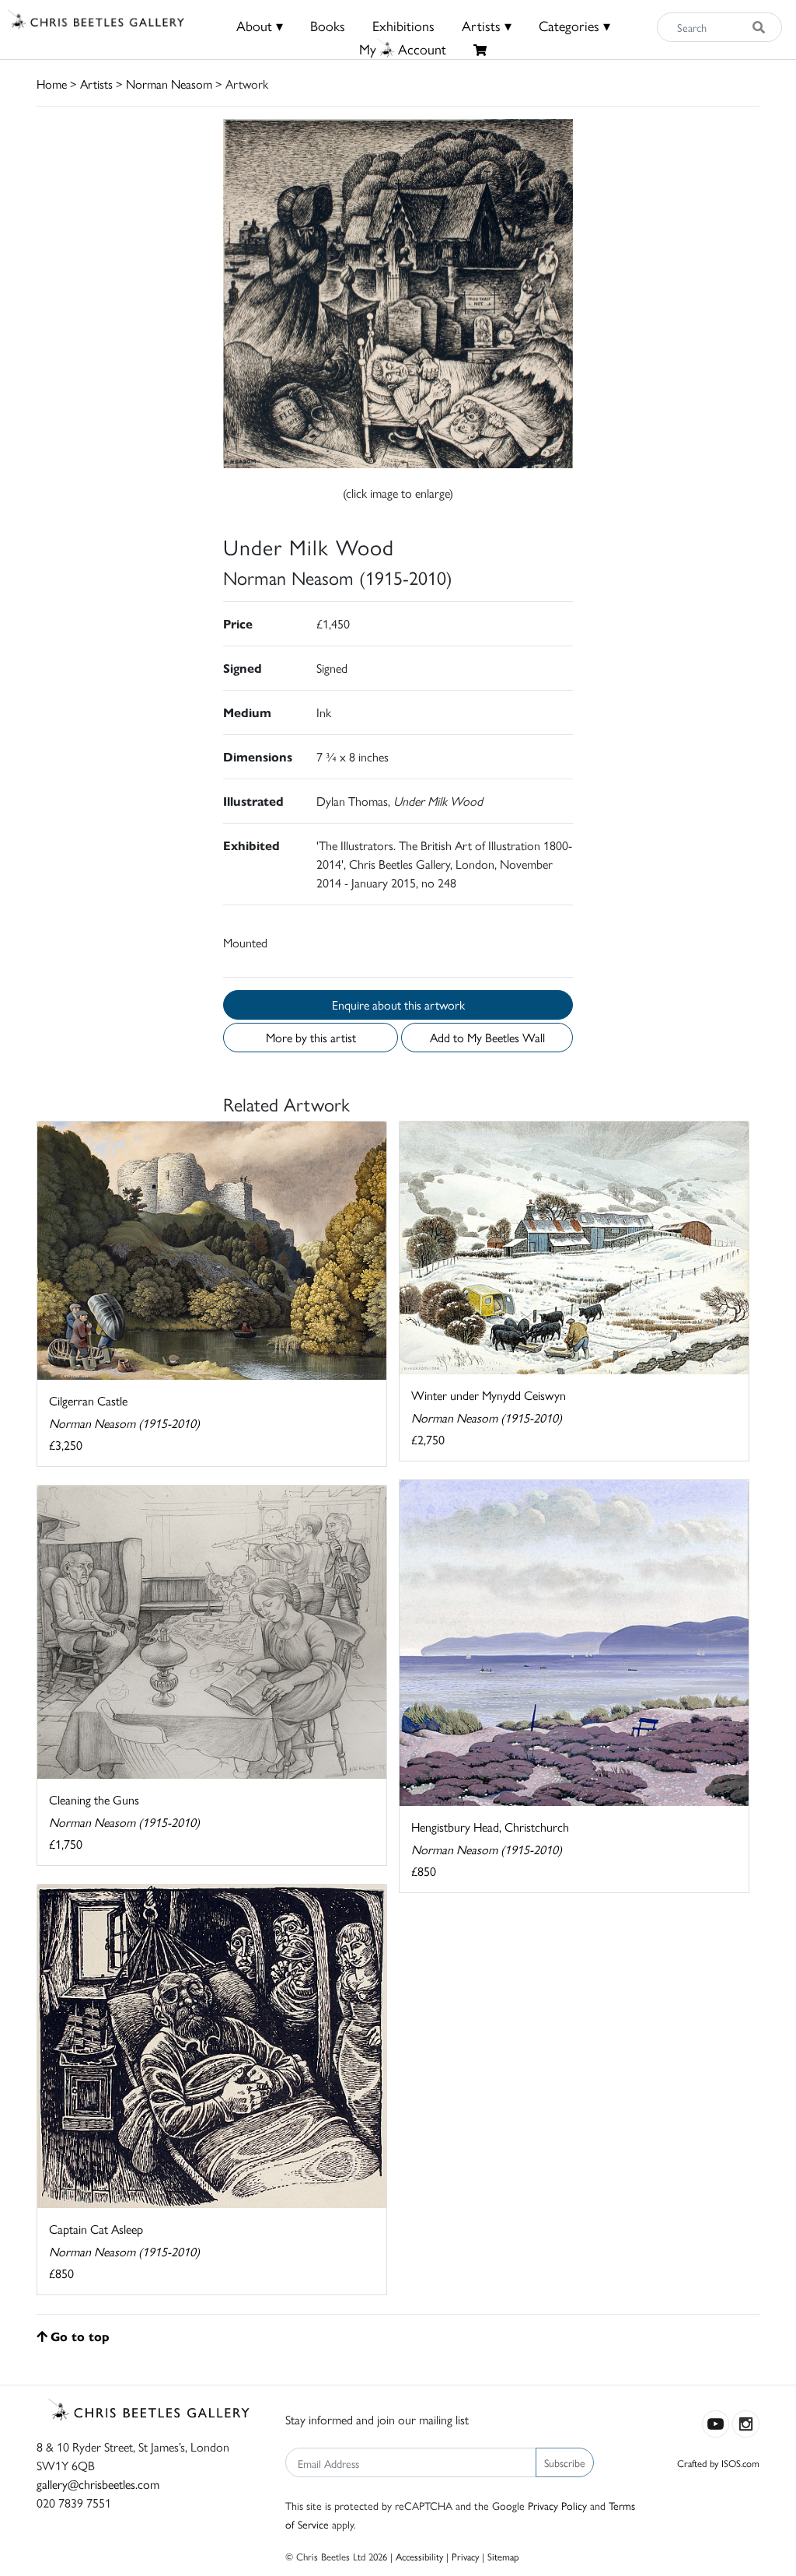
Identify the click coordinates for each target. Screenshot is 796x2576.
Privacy (465, 2556)
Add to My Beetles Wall (487, 1037)
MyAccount (403, 49)
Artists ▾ (487, 25)
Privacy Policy (557, 2505)
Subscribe (565, 2462)
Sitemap (503, 2556)
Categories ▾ (574, 25)
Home (52, 84)
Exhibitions (403, 25)
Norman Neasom (169, 84)
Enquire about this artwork (398, 1004)
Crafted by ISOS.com (718, 2463)
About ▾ (260, 25)
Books (328, 25)
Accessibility (419, 2556)
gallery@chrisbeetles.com (98, 2484)
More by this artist (311, 1037)
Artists (96, 84)
